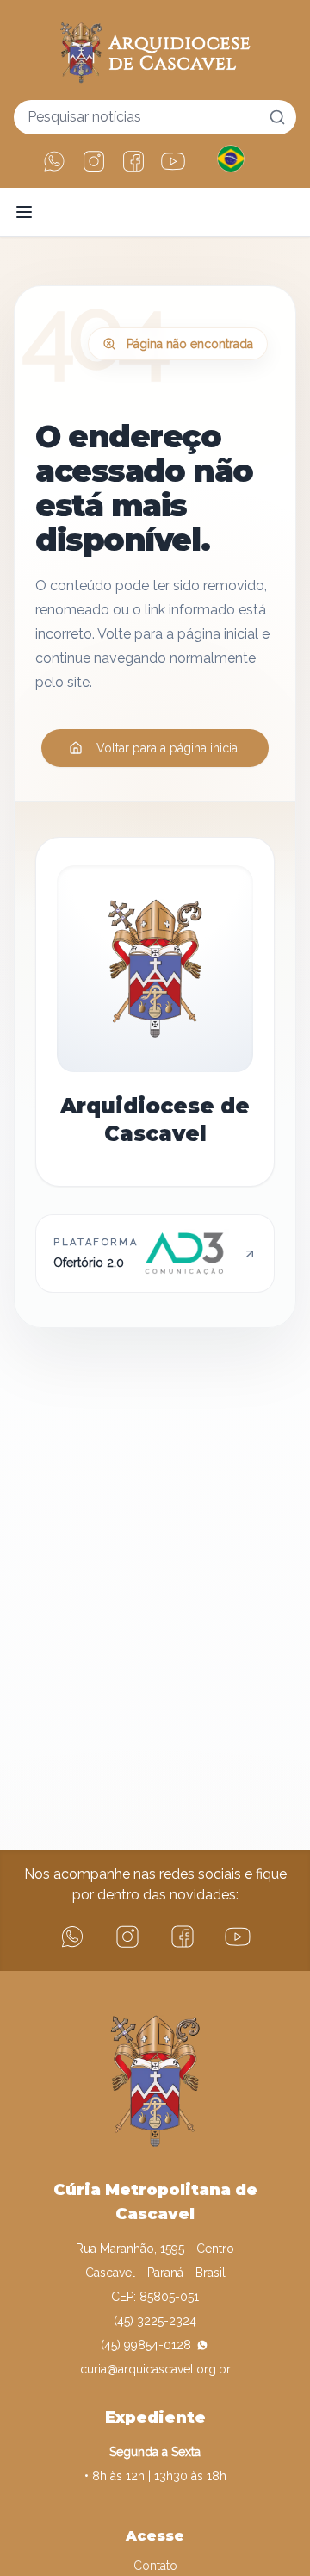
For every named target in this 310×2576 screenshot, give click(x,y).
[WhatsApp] (54, 161)
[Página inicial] (155, 50)
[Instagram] (94, 161)
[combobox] (155, 117)
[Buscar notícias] (277, 117)
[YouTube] (173, 161)
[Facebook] (133, 161)
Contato (155, 2566)
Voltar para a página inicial (169, 748)
